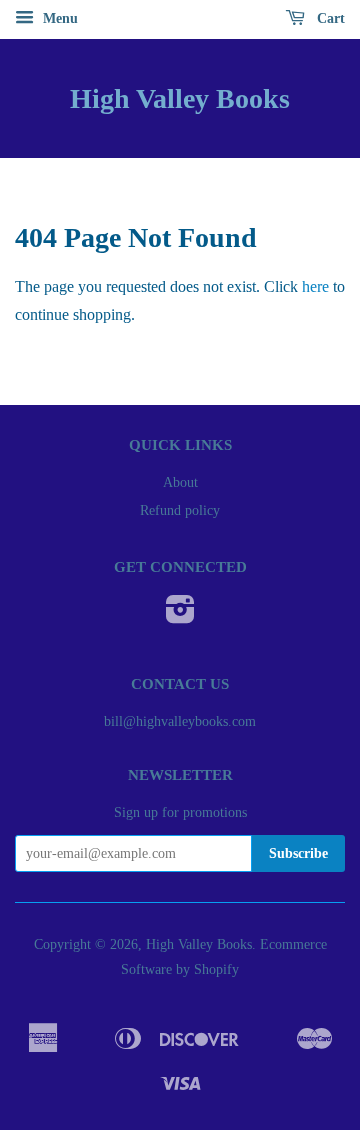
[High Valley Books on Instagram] (180, 616)
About (180, 482)
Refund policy (180, 510)
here (315, 286)
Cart (329, 18)
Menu (58, 18)
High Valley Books (180, 98)
